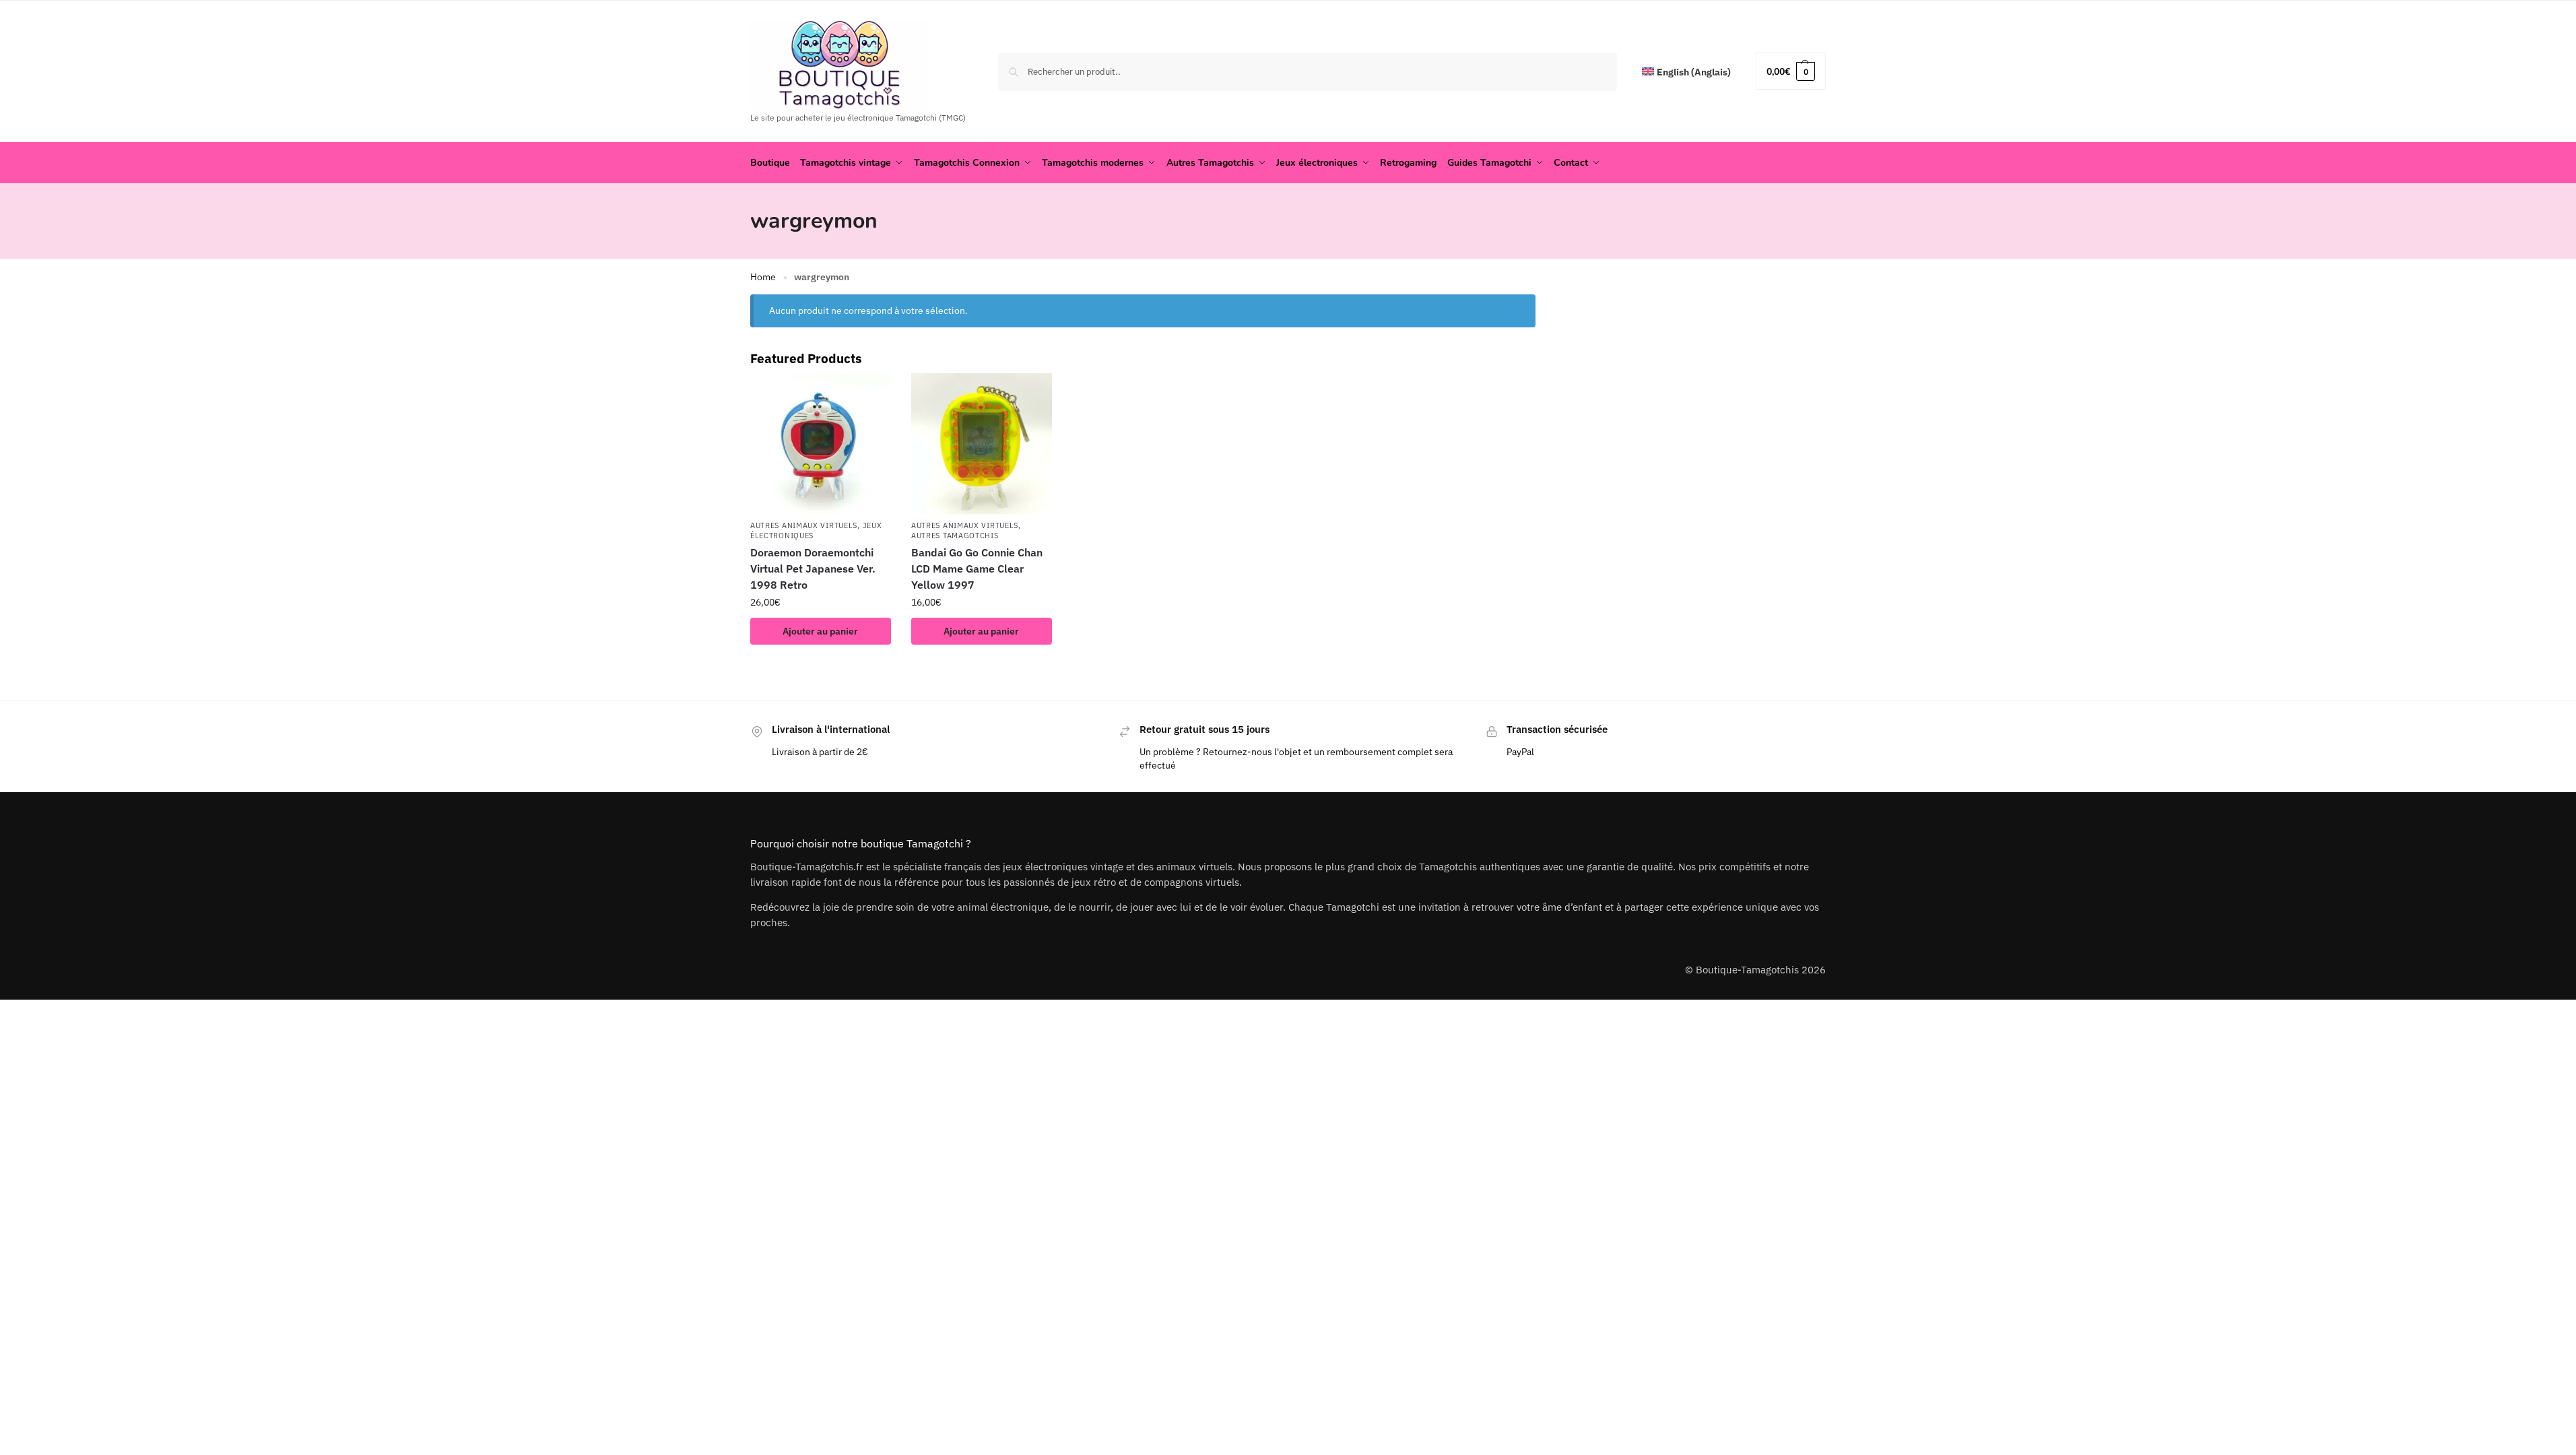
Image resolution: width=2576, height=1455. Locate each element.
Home (763, 277)
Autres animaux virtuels (804, 525)
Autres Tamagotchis (955, 536)
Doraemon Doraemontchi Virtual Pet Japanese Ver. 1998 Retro (813, 569)
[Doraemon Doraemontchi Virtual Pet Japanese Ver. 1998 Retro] (821, 444)
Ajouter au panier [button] (820, 631)
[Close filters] (1540, 303)
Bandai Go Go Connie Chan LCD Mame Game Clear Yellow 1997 (977, 569)
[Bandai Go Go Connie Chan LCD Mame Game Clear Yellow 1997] (982, 444)
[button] (1791, 71)
